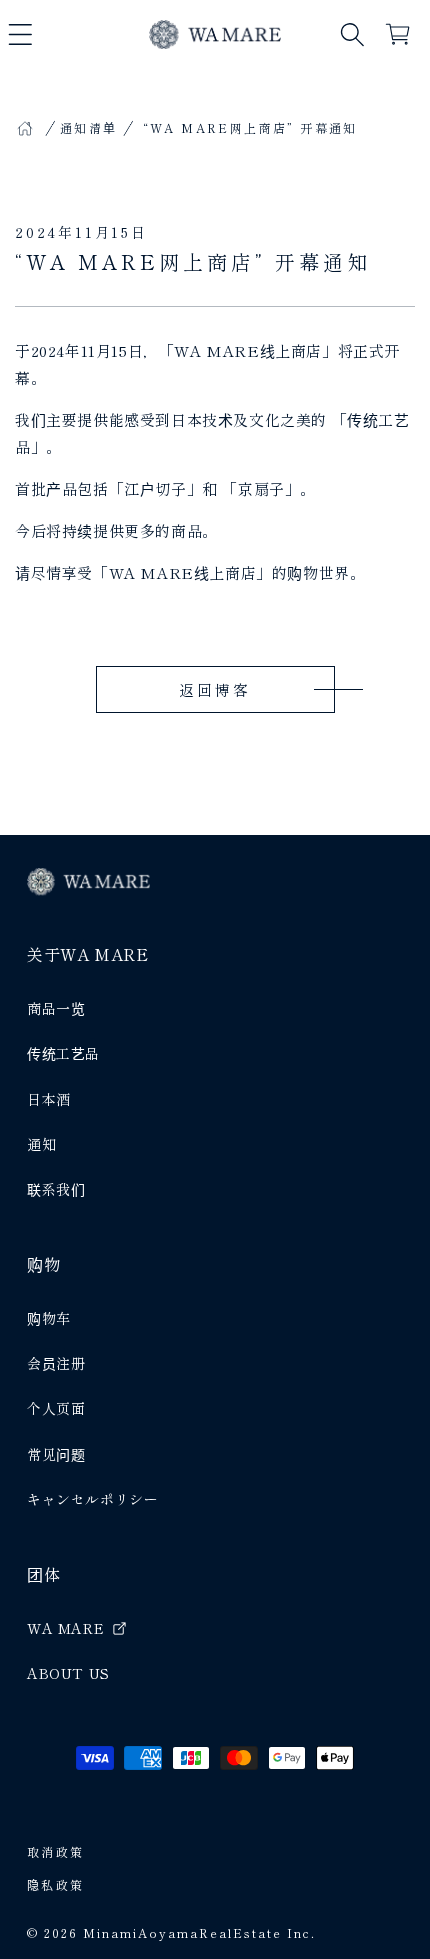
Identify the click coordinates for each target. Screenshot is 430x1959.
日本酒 (49, 1099)
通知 (41, 1144)
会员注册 (56, 1363)
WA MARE (65, 1628)
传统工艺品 (63, 1053)
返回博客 (215, 689)
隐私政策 (56, 1884)
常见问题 (56, 1454)
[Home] (25, 128)
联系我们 (56, 1189)
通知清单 (89, 127)
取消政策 (56, 1851)
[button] (20, 34)
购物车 (49, 1318)
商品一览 (56, 1008)
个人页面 (56, 1408)
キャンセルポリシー (92, 1499)
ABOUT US (68, 1673)
